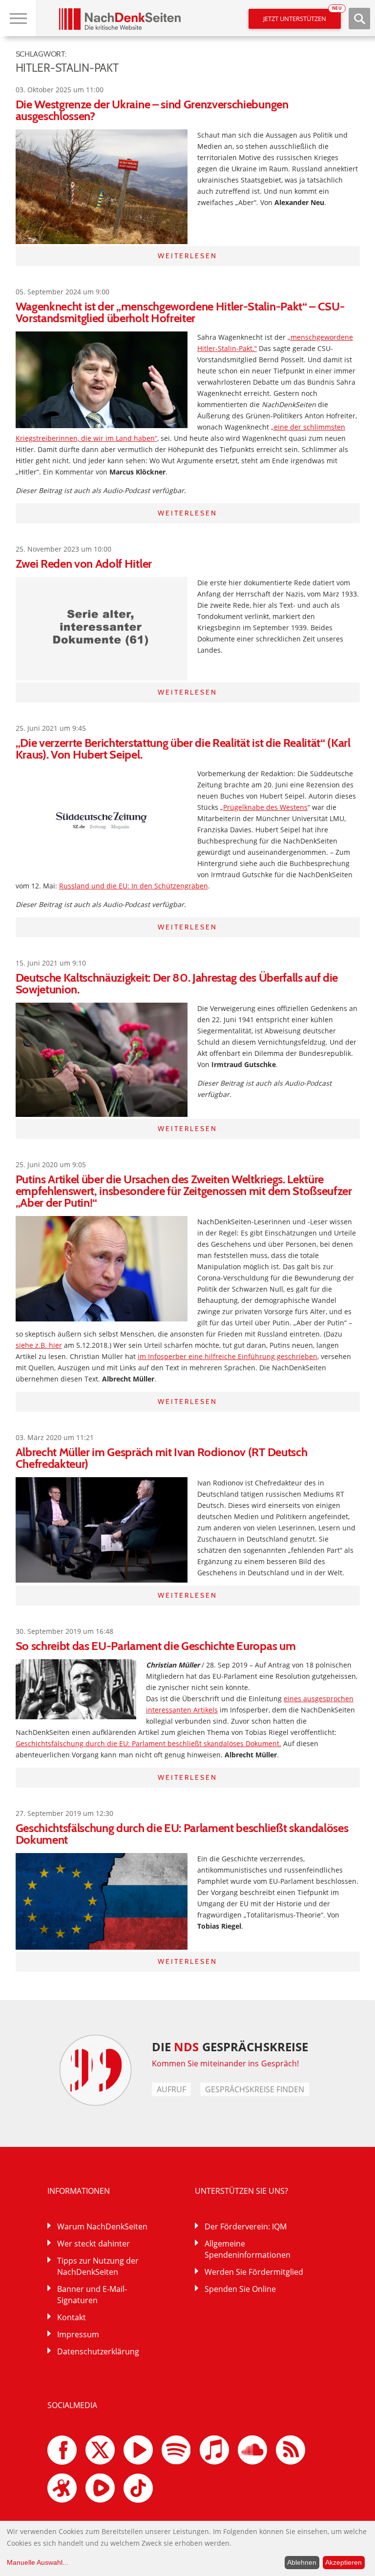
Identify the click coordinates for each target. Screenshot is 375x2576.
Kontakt (72, 2317)
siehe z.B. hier (39, 1345)
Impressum (78, 2334)
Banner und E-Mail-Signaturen (92, 2295)
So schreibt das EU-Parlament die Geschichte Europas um (156, 1646)
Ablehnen (302, 2562)
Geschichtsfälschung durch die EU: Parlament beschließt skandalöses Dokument (182, 1834)
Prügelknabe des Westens (265, 807)
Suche (359, 19)
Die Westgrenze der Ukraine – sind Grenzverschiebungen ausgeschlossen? (152, 110)
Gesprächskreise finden (255, 2089)
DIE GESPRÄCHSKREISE (230, 2047)
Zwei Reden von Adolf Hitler (84, 564)
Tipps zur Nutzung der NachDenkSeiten (98, 2266)
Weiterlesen (187, 256)
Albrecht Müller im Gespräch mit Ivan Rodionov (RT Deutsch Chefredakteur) (162, 1458)
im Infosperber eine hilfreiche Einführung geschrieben (228, 1356)
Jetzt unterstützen (302, 16)
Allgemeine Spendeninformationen (248, 2249)
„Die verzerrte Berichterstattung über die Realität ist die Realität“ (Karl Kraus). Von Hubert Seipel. (183, 749)
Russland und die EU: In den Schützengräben (134, 886)
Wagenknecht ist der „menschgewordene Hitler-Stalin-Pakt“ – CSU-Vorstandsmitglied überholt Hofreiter (180, 312)
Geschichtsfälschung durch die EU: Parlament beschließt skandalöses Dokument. (148, 1743)
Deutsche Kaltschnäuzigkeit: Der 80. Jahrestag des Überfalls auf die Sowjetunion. (177, 983)
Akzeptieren (344, 2562)
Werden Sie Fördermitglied (254, 2272)
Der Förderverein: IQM (246, 2226)
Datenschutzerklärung (98, 2351)
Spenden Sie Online (240, 2289)
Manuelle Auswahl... (38, 2562)
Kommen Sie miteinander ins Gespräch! (226, 2063)
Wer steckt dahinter (94, 2244)
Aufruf (171, 2089)
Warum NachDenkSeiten (102, 2226)
